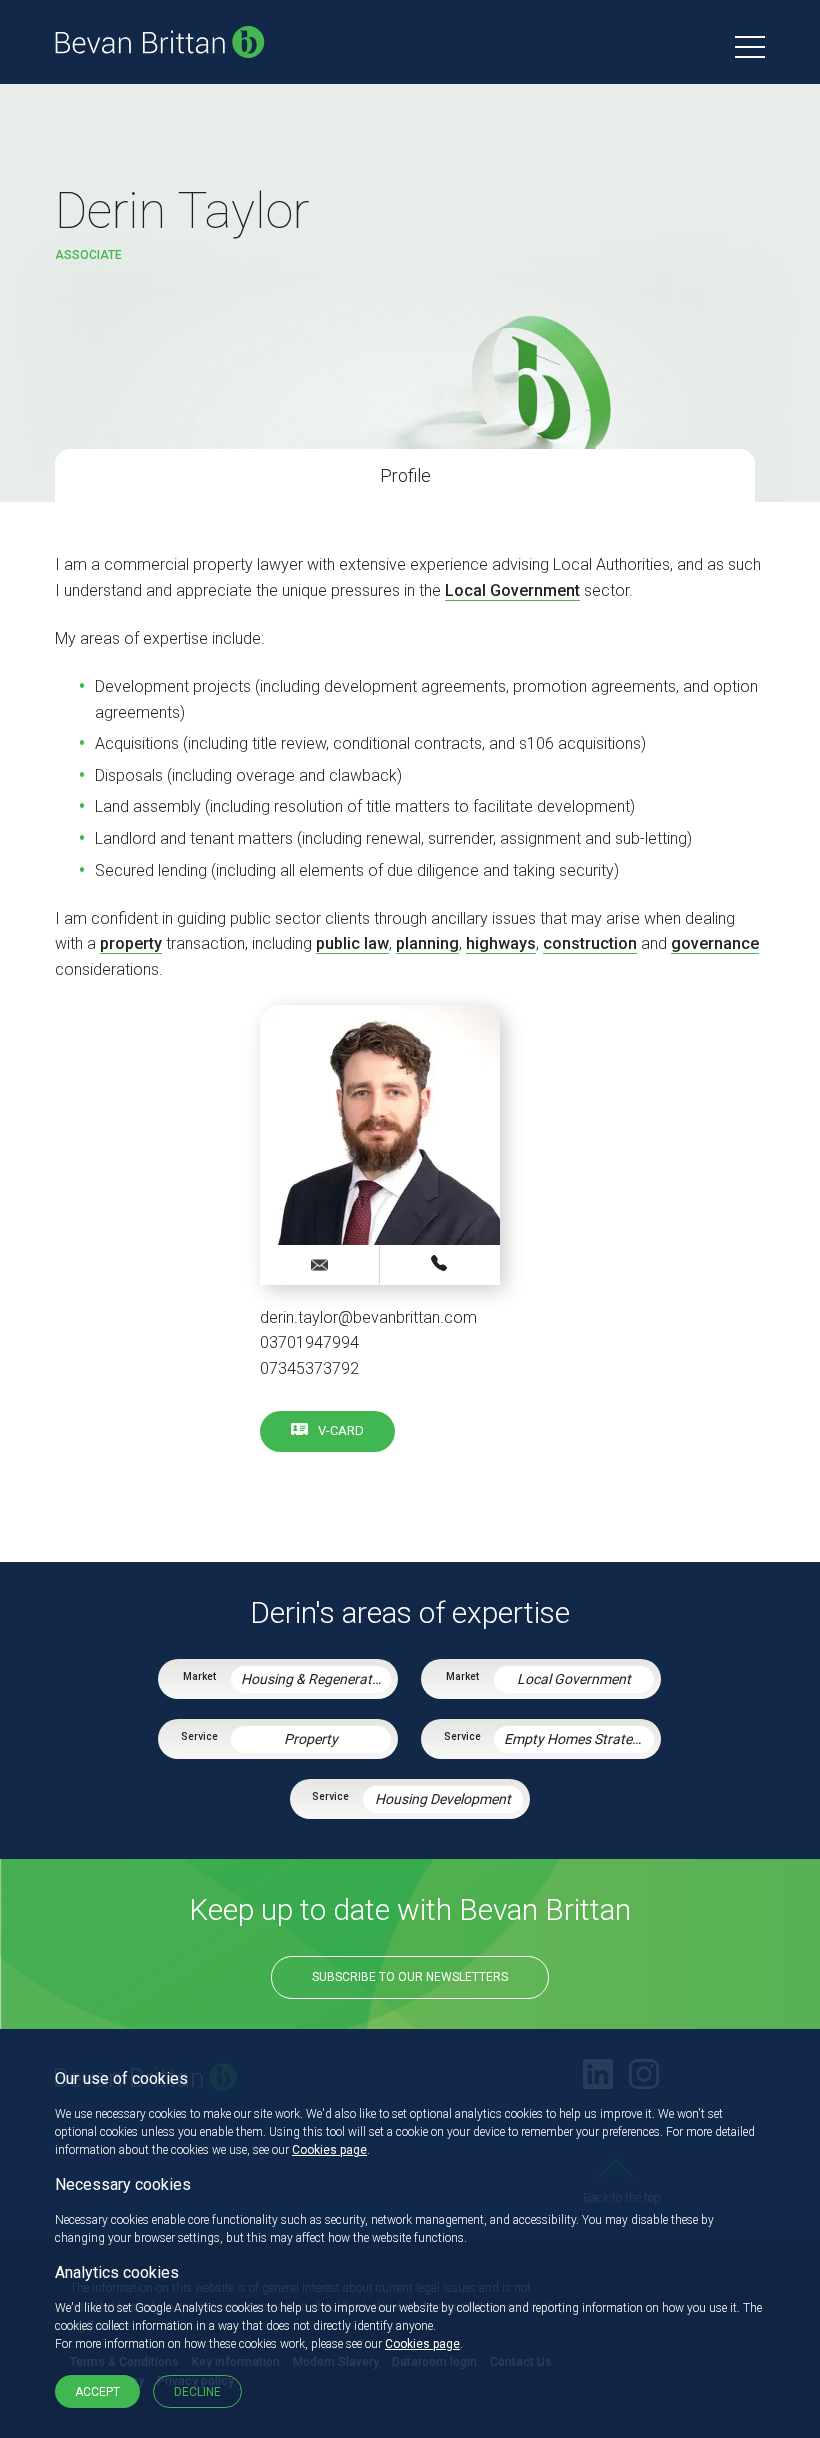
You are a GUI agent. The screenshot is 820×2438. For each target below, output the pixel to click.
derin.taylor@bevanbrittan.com (368, 1317)
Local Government (512, 590)
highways (501, 943)
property (131, 943)
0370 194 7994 (440, 1264)
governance (715, 943)
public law (352, 943)
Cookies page (329, 2150)
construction (590, 943)
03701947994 (309, 1342)
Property (311, 1739)
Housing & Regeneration (316, 1679)
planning (427, 943)
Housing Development (443, 1799)
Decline (197, 2392)
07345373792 (309, 1368)
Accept (97, 2392)
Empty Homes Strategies (579, 1739)
